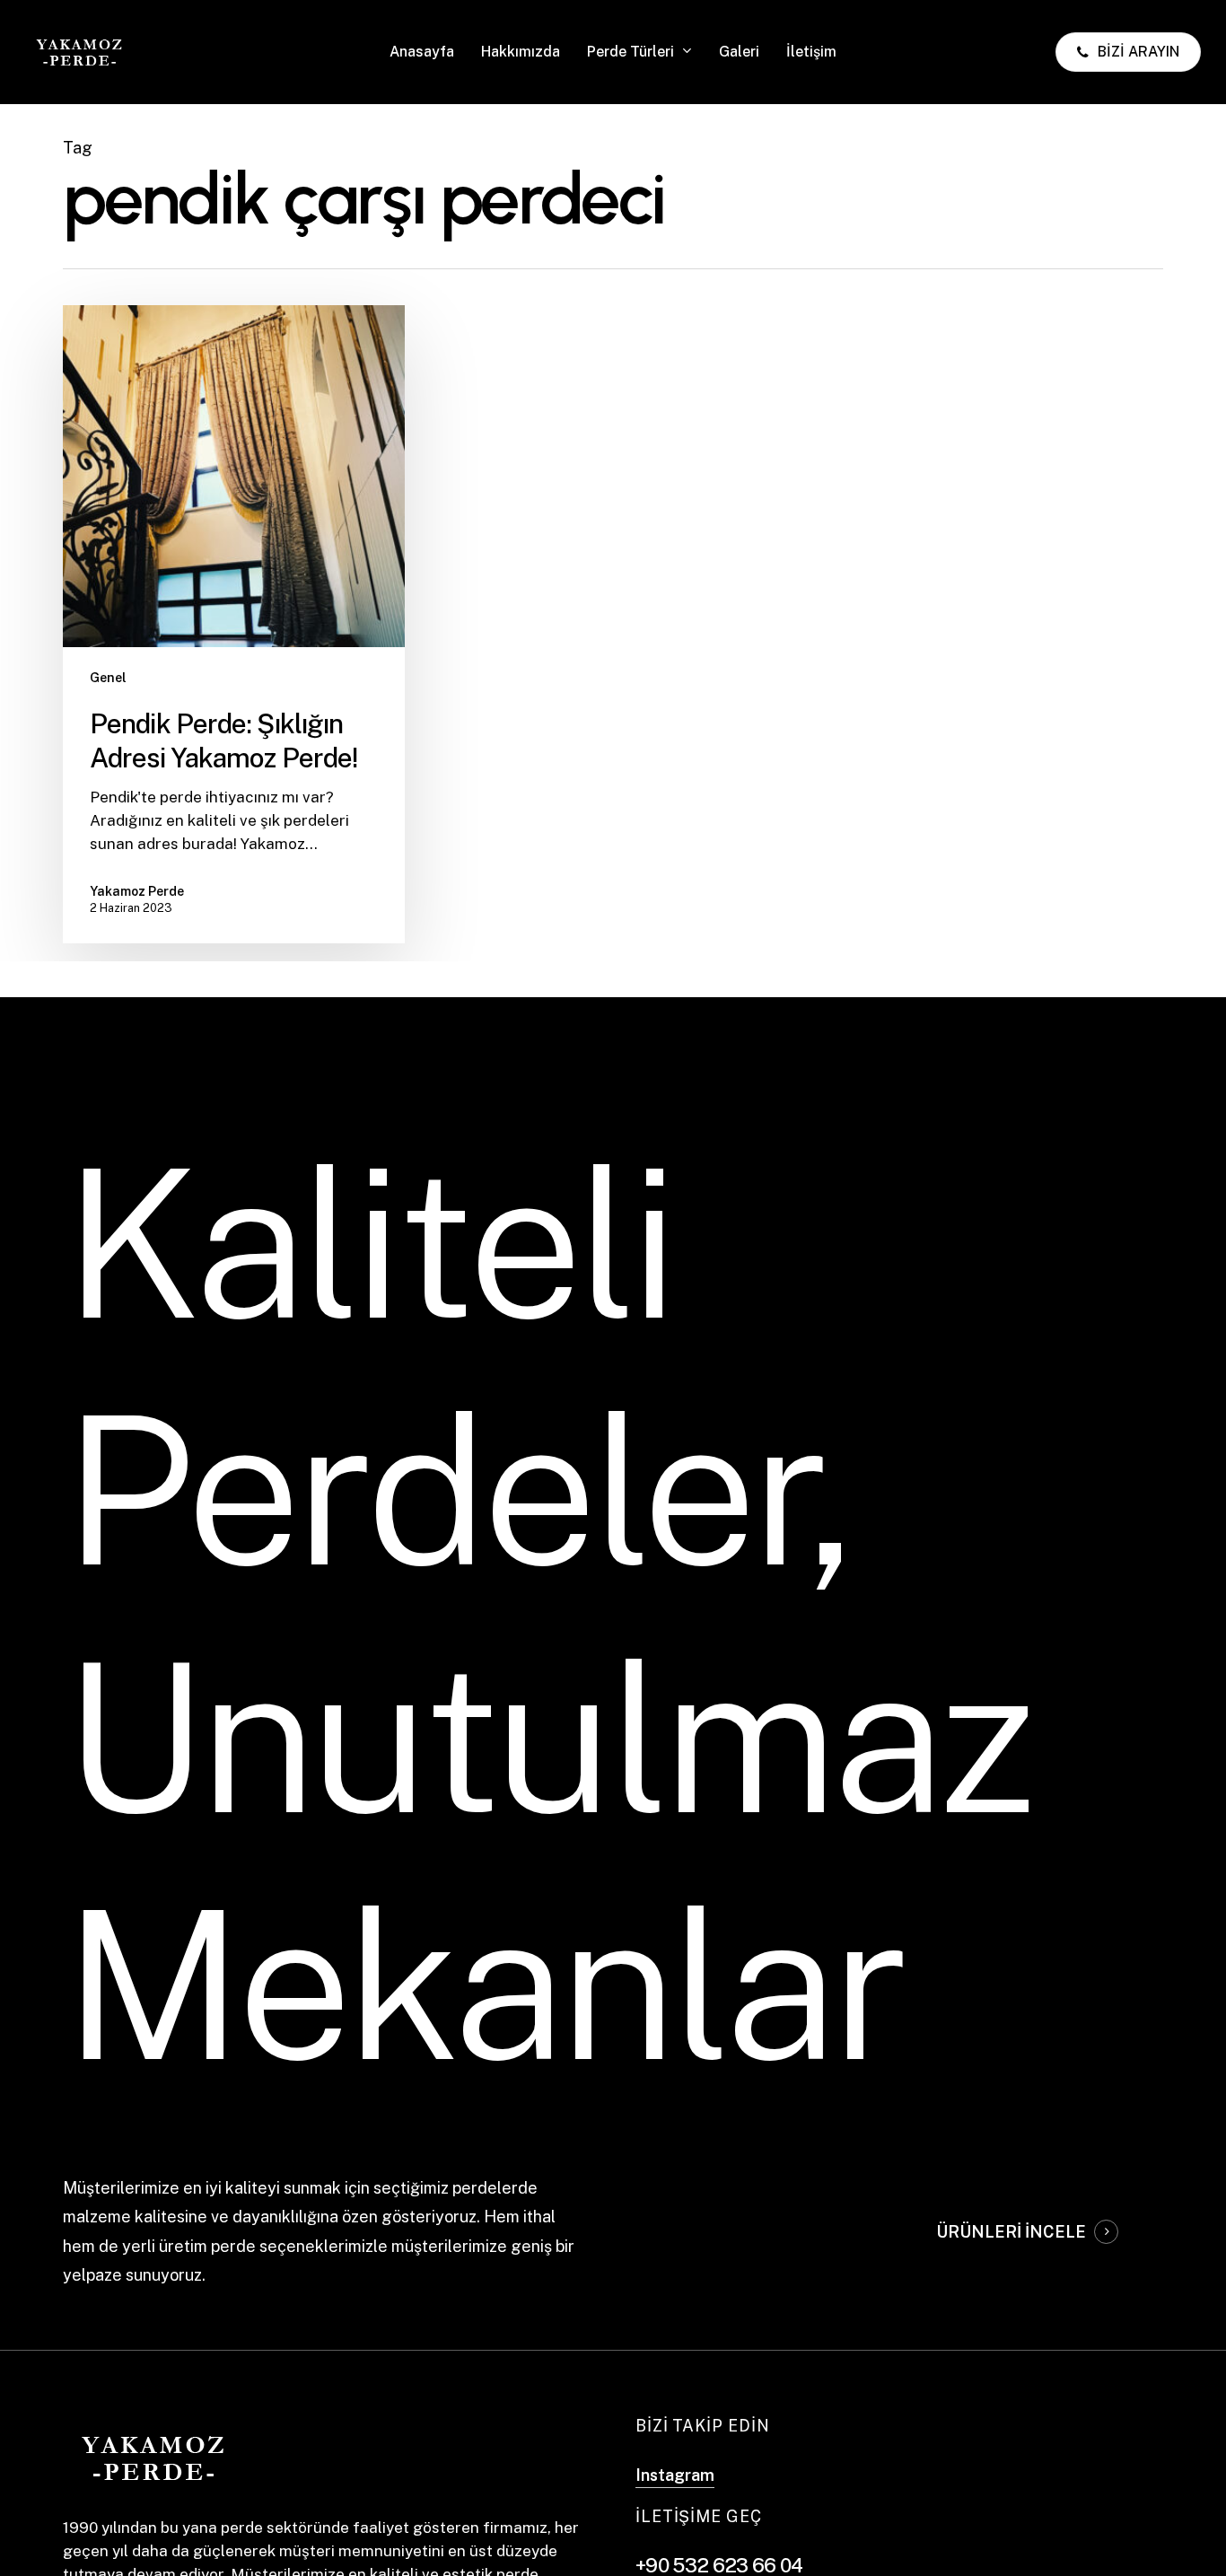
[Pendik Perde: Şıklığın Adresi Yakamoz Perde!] (234, 624)
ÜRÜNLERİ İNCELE (1011, 2232)
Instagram (675, 2475)
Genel (108, 678)
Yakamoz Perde (137, 891)
